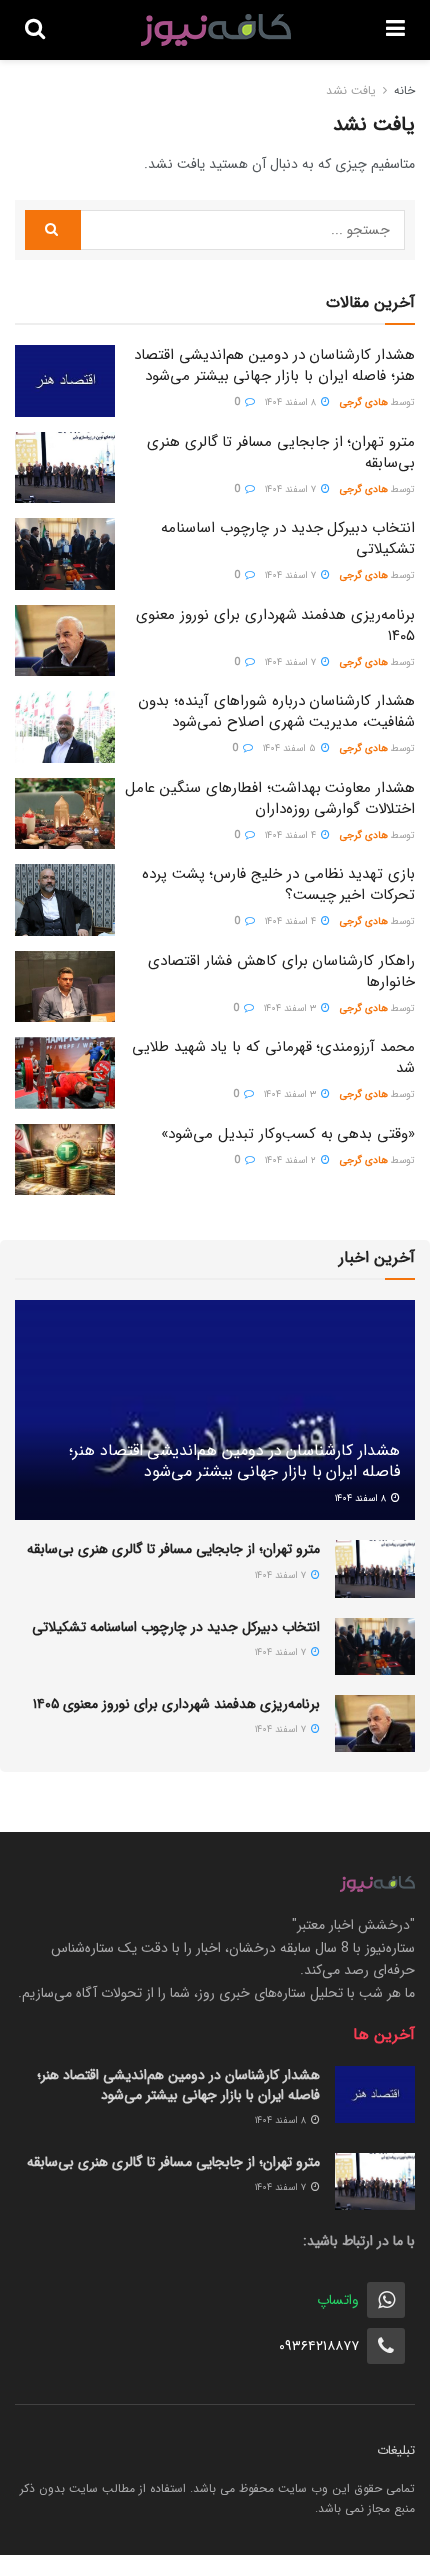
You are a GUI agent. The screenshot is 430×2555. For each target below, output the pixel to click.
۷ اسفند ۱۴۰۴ (292, 489)
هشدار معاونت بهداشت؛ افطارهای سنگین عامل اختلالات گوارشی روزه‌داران (270, 798)
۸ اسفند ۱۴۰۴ (292, 402)
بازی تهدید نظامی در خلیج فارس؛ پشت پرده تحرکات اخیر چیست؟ (278, 884)
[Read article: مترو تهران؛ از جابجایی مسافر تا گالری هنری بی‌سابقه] (65, 468)
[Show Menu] (395, 30)
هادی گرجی (364, 402)
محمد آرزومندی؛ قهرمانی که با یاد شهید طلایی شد (273, 1057)
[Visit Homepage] (216, 30)
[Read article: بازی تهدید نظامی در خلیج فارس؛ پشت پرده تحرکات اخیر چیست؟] (65, 900)
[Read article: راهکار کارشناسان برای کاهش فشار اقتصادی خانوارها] (65, 987)
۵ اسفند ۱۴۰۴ (291, 748)
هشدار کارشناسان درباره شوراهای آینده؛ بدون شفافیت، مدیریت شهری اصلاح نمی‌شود (276, 711)
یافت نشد (351, 90)
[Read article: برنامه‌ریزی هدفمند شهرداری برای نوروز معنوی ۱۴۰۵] (65, 641)
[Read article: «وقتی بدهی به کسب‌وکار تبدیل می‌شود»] (65, 1160)
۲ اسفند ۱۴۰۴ (292, 1160)
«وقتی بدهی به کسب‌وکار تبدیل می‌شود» (288, 1134)
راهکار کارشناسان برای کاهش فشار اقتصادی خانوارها (281, 971)
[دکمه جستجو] (35, 30)
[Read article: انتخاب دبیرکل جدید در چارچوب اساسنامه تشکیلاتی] (65, 554)
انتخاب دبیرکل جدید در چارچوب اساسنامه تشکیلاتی (288, 538)
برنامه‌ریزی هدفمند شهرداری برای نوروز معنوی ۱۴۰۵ (275, 625)
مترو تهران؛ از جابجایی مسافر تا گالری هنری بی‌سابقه (281, 452)
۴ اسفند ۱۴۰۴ (292, 835)
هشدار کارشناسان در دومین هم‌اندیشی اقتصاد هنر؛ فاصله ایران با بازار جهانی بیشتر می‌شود (274, 365)
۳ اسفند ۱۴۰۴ (291, 1008)
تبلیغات (396, 2450)
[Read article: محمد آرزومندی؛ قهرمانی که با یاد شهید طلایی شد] (65, 1073)
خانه (404, 90)
